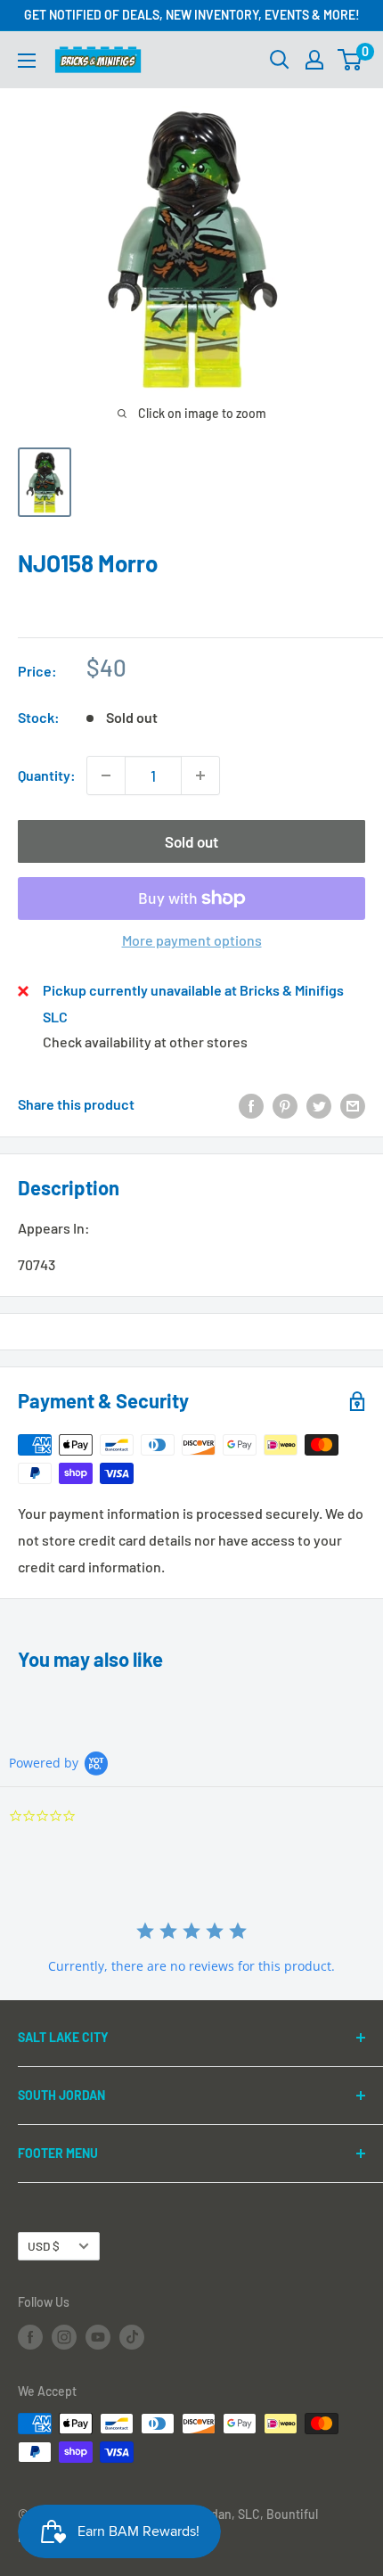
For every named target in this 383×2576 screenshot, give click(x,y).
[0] (350, 60)
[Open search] (280, 60)
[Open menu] (27, 61)
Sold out (191, 841)
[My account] (314, 60)
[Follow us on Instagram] (64, 2336)
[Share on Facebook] (251, 1105)
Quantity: (47, 775)
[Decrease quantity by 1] (106, 775)
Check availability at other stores (145, 1042)
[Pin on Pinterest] (285, 1105)
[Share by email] (353, 1105)
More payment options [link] (192, 940)
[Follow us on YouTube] (98, 2336)
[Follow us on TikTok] (132, 2336)
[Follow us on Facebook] (30, 2336)
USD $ (44, 2246)
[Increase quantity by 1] (200, 775)
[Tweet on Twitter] (319, 1105)
